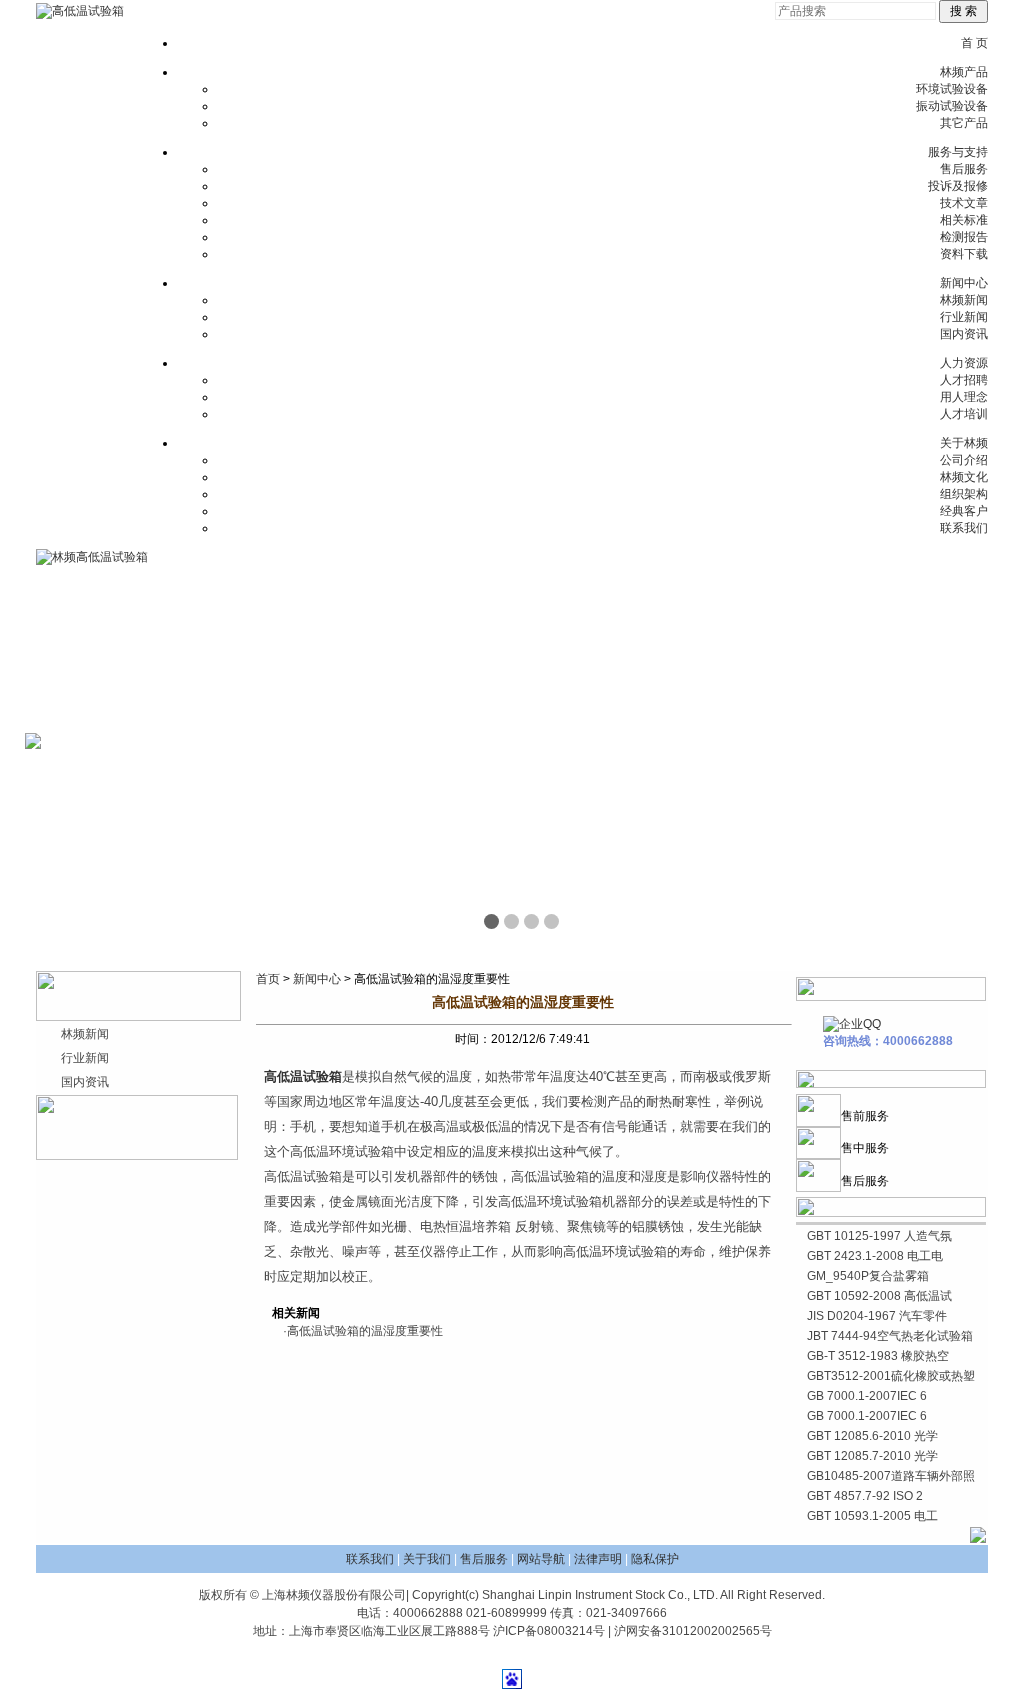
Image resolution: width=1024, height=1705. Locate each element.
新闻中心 (964, 283)
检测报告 (964, 237)
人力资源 (964, 363)
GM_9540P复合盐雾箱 (868, 1276)
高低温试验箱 (303, 1076)
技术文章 (964, 203)
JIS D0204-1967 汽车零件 (877, 1316)
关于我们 (427, 1559)
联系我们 (964, 528)
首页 (268, 979)
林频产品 (964, 72)
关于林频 (964, 443)
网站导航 (541, 1559)
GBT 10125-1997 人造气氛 (879, 1236)
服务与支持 (958, 152)
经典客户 (964, 511)
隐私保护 (655, 1559)
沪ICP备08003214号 (549, 1631)
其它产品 (964, 123)
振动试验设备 (952, 106)
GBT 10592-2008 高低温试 (879, 1296)
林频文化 (964, 477)
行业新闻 (964, 317)
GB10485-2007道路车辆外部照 (891, 1476)
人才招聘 (964, 380)
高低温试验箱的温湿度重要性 (365, 1331)
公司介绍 (964, 460)
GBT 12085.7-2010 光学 (872, 1456)
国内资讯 (964, 334)
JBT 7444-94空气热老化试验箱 (890, 1336)
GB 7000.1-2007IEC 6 (867, 1396)
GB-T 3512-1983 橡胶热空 (878, 1356)
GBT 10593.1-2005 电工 (872, 1516)
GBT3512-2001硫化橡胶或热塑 (891, 1376)
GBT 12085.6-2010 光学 (872, 1436)
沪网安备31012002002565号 (693, 1631)
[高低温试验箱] (80, 11)
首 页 (974, 43)
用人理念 (964, 397)
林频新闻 (964, 300)
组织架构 (964, 494)
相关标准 (964, 220)
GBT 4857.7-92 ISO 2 (865, 1496)
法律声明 (598, 1559)
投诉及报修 (958, 186)
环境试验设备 (952, 89)
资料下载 (964, 254)
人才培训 (964, 414)
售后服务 (964, 169)
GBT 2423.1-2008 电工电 (875, 1256)
